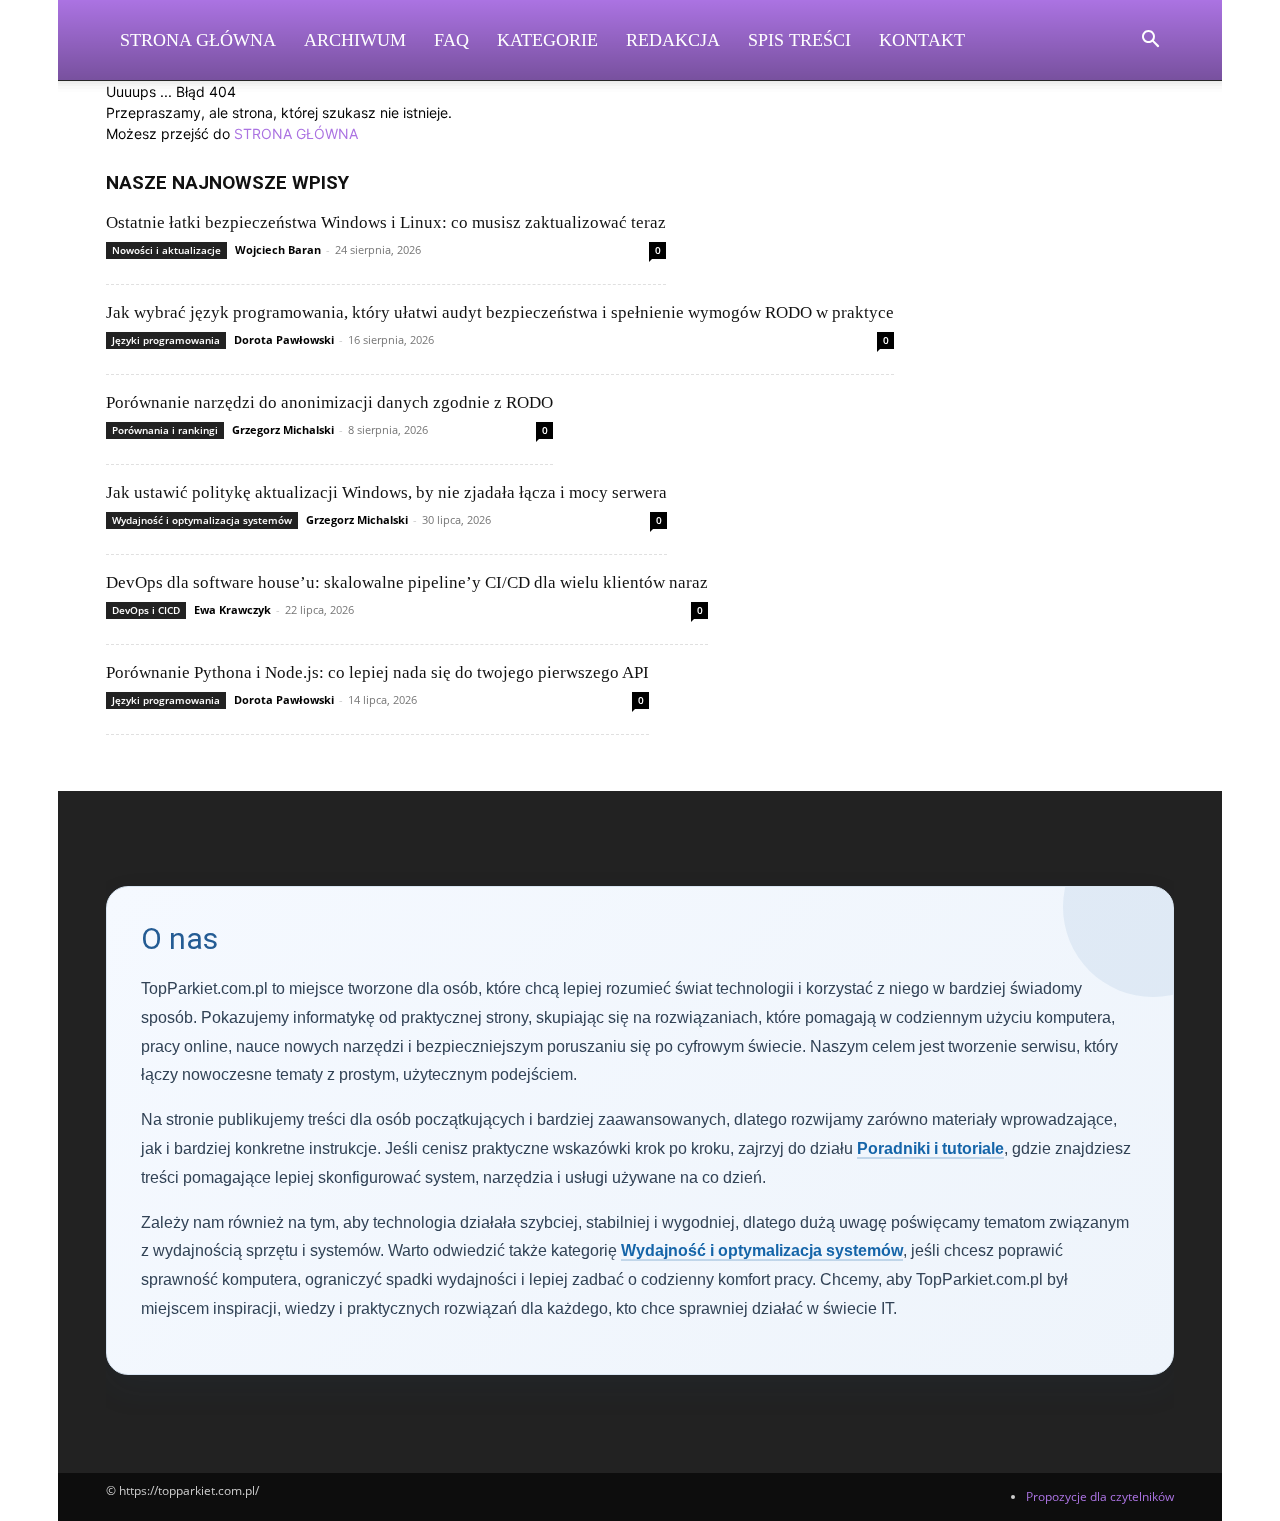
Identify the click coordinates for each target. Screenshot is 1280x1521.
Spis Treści (799, 40)
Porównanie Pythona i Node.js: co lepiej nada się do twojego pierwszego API (377, 672)
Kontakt (922, 40)
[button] (1150, 41)
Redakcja (673, 40)
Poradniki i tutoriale (930, 1148)
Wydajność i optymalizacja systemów (202, 520)
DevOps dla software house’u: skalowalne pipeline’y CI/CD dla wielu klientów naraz (407, 582)
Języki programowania (166, 340)
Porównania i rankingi (165, 430)
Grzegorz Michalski (283, 429)
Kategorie (547, 40)
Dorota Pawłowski (284, 339)
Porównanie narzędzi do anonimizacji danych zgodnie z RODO (329, 402)
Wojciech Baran (278, 249)
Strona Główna (198, 40)
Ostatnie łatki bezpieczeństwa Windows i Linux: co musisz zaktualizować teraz (386, 222)
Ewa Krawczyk (232, 609)
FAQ (451, 40)
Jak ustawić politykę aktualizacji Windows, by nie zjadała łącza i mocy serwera (386, 492)
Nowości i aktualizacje (166, 250)
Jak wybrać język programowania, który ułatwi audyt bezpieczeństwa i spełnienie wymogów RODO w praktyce (500, 312)
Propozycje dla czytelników (1100, 1496)
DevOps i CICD (146, 610)
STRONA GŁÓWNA (296, 133)
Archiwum (355, 40)
